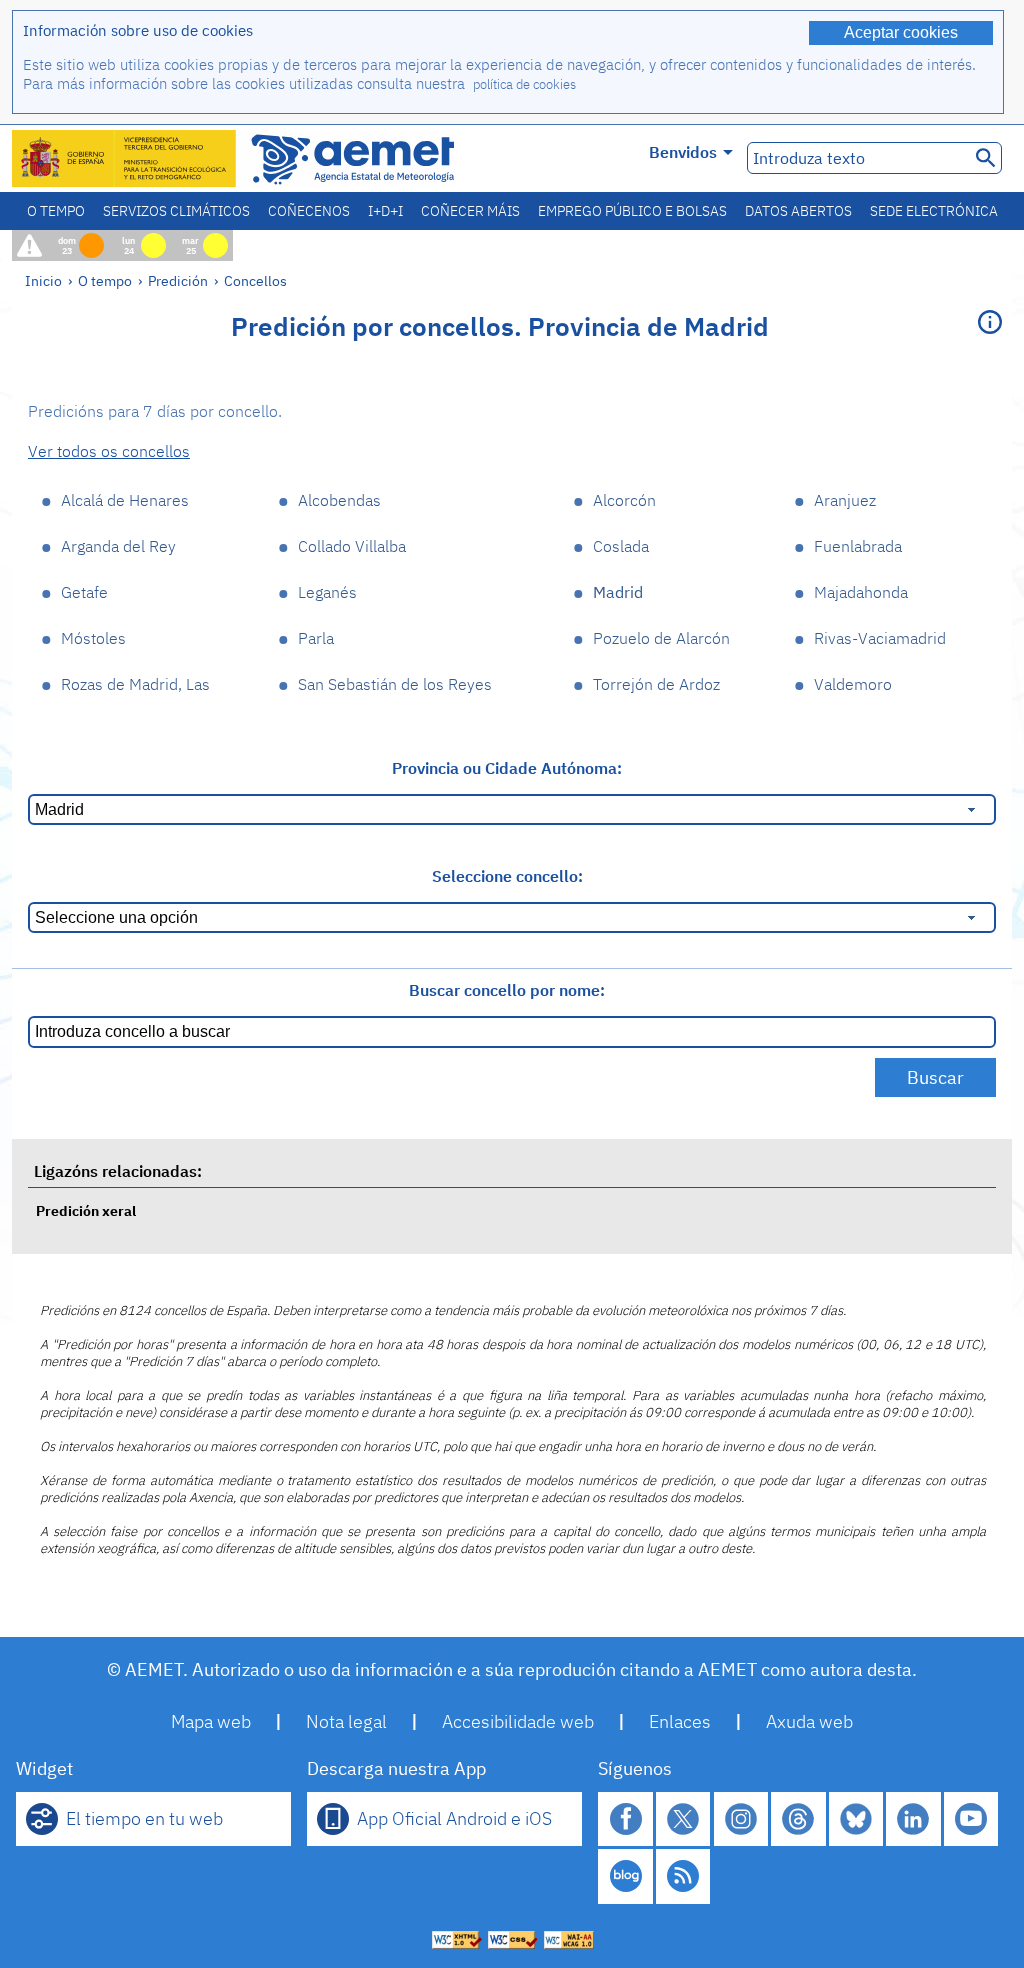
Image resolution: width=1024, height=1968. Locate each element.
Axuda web (809, 1721)
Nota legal (346, 1721)
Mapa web (211, 1721)
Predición (178, 280)
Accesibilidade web (518, 1721)
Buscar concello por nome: (507, 990)
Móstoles (93, 638)
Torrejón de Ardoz (656, 684)
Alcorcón (624, 500)
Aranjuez (845, 500)
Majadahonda (861, 592)
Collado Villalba (352, 546)
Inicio (43, 280)
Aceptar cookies (901, 32)
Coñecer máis (470, 211)
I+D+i (385, 211)
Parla (316, 638)
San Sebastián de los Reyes (395, 684)
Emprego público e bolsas (632, 211)
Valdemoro (853, 684)
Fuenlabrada (858, 546)
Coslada (621, 546)
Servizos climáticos (176, 211)
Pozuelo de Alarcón (661, 638)
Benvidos (683, 152)
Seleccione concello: (507, 876)
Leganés (327, 592)
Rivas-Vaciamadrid (880, 638)
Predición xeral (86, 1210)
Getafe (84, 592)
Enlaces (680, 1721)
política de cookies (524, 84)
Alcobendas (339, 500)
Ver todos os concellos (109, 451)
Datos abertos (798, 211)
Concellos (255, 280)
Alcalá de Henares (125, 500)
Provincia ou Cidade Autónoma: (507, 768)
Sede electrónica (934, 211)
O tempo (56, 211)
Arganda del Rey (118, 546)
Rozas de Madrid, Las (135, 684)
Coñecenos (309, 211)
